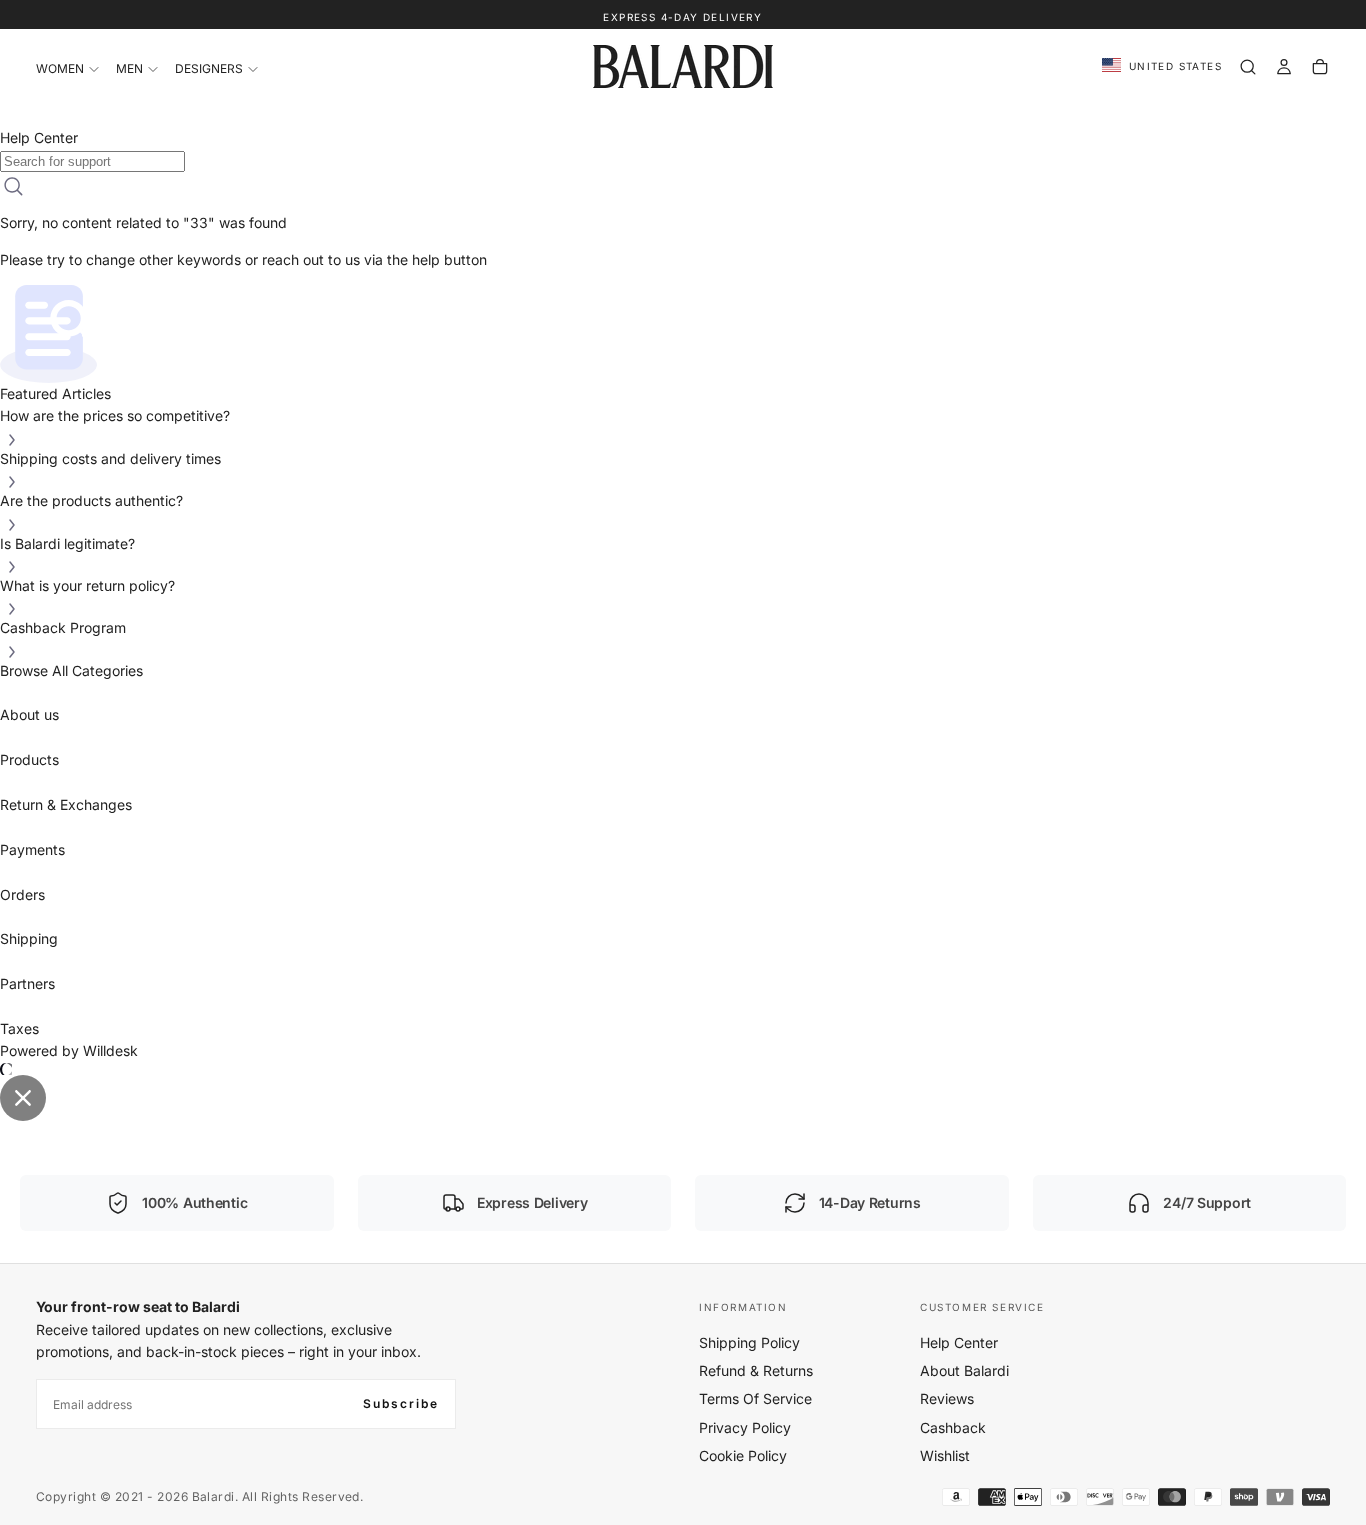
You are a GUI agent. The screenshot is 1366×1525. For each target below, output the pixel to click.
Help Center (959, 1342)
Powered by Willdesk (69, 1050)
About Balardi (964, 1370)
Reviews (947, 1398)
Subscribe (401, 1403)
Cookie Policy (743, 1455)
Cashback (953, 1427)
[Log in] (1284, 67)
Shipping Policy (749, 1342)
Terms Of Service (755, 1398)
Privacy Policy (745, 1427)
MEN (129, 68)
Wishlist (945, 1455)
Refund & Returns (756, 1370)
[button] (1162, 66)
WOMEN (60, 68)
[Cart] (1320, 67)
